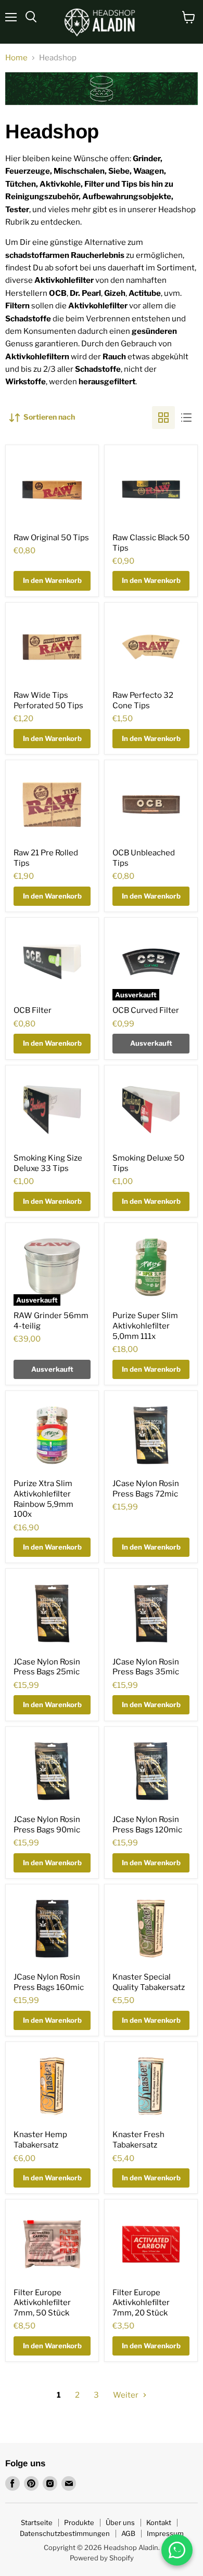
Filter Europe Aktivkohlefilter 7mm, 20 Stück (141, 2303)
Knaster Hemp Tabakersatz (40, 2140)
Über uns (120, 2522)
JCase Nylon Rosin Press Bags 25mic (47, 1667)
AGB (128, 2533)
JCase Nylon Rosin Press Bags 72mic (146, 1489)
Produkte (79, 2522)
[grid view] (163, 418)
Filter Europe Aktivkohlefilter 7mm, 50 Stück (42, 2303)
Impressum (165, 2533)
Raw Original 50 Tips (51, 538)
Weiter (126, 2395)
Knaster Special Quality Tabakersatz (149, 1982)
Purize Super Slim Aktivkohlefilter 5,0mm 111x (145, 1326)
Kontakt (159, 2522)
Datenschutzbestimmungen (65, 2533)
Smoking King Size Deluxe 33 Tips (48, 1163)
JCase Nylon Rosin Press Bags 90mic (47, 1825)
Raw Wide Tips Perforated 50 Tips (48, 700)
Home (16, 58)
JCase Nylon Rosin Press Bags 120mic (147, 1825)
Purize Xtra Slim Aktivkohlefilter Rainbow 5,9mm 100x (43, 1499)
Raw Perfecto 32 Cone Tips (143, 700)
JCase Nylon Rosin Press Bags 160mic (49, 1982)
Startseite (37, 2522)
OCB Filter (33, 1010)
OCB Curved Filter (146, 1010)
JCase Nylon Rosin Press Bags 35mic (146, 1667)
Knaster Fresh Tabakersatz (138, 2140)
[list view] (186, 418)
